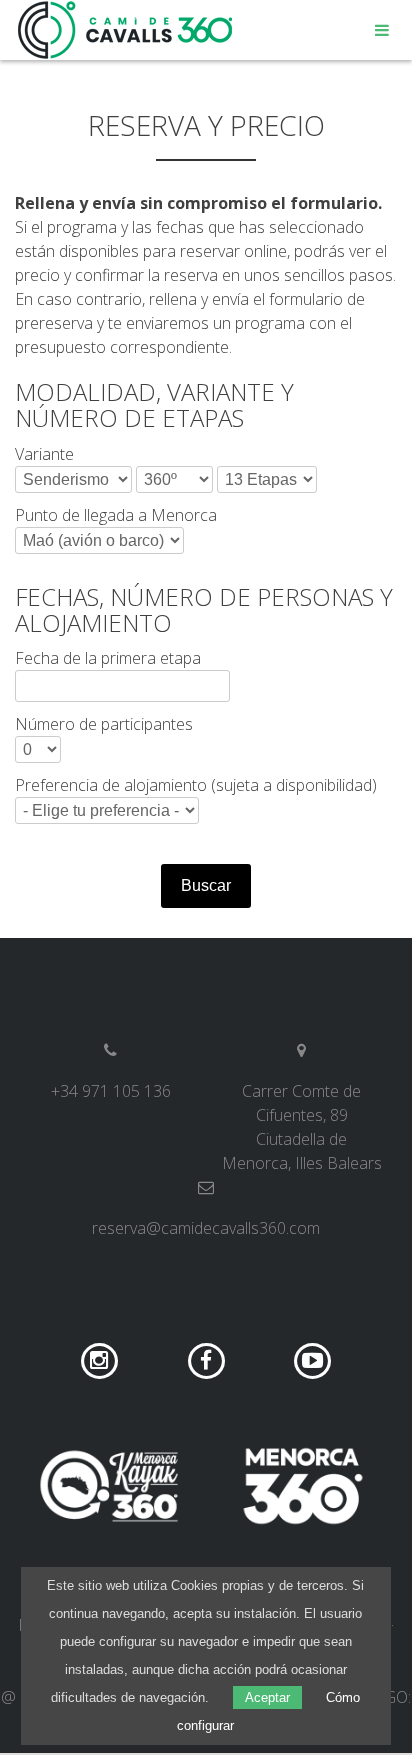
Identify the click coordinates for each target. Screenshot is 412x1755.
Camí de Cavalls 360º (126, 30)
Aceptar (267, 1697)
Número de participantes (104, 724)
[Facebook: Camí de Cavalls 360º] (208, 1360)
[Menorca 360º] (303, 1486)
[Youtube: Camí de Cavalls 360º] (312, 1360)
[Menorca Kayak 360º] (109, 1486)
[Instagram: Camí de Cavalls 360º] (101, 1360)
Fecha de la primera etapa (108, 658)
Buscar (206, 885)
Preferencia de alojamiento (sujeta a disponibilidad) (196, 785)
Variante (44, 454)
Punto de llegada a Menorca (116, 515)
